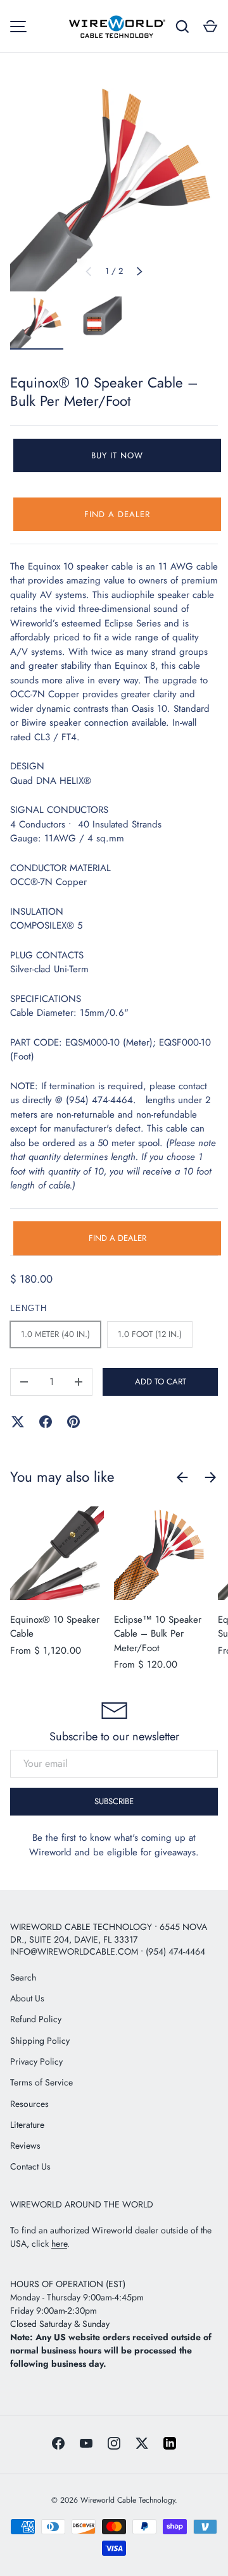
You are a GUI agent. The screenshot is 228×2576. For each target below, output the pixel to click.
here (59, 2243)
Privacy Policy (36, 2061)
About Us (27, 1998)
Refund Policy (36, 2019)
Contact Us (30, 2166)
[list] (114, 188)
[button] (210, 27)
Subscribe (114, 1801)
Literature (27, 2125)
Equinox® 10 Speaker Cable (55, 1627)
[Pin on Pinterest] (73, 1422)
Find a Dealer (117, 514)
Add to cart (161, 1382)
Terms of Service (41, 2082)
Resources (29, 2104)
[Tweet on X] (18, 1422)
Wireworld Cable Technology (128, 2500)
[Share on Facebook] (46, 1422)
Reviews (25, 2146)
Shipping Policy (40, 2041)
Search (23, 1977)
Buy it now (117, 455)
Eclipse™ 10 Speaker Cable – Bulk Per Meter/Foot (158, 1634)
